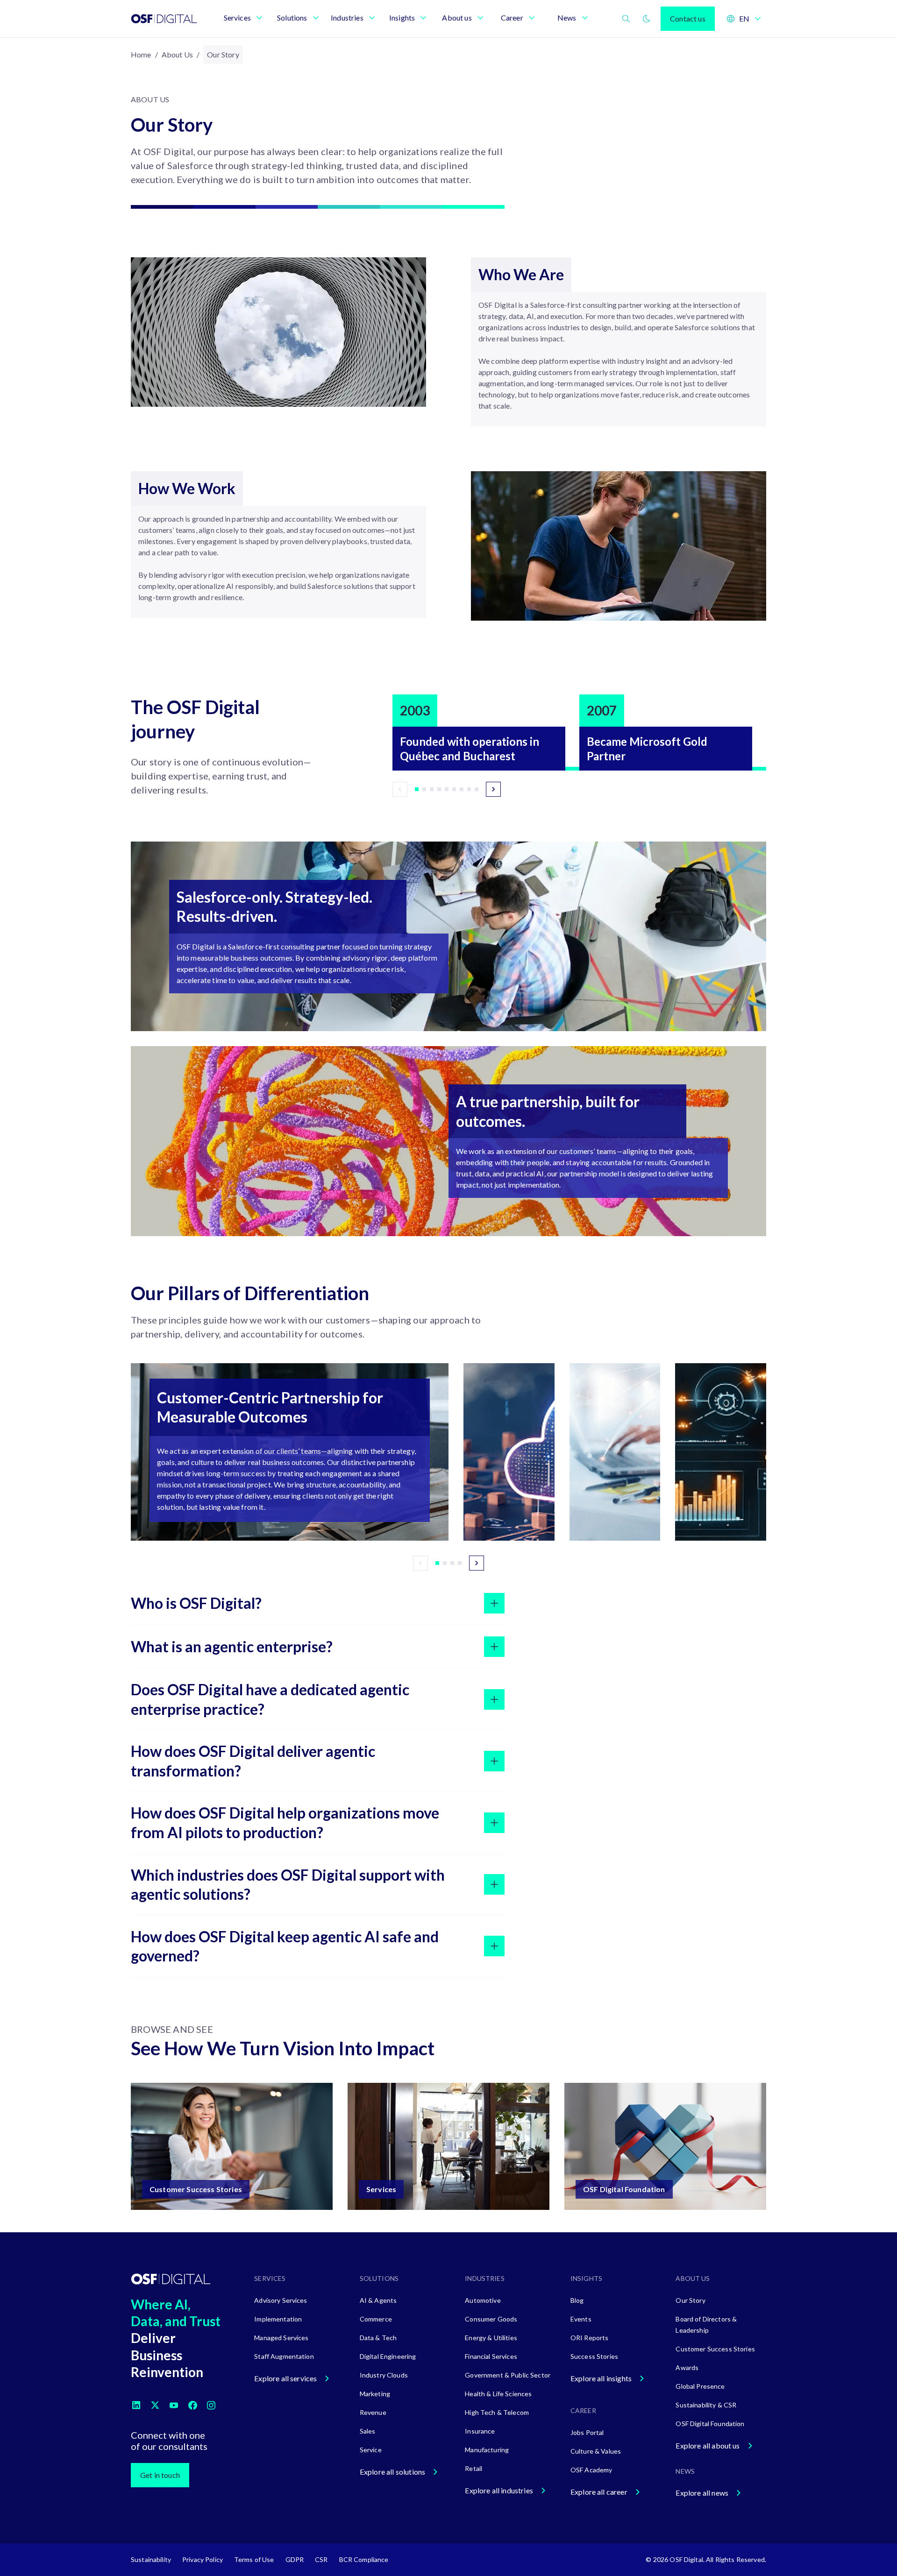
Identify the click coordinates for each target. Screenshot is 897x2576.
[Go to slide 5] (447, 789)
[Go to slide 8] (469, 789)
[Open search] (626, 19)
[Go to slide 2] (424, 789)
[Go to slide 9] (477, 789)
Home (141, 54)
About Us (177, 54)
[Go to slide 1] (417, 789)
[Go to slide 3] (432, 789)
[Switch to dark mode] (647, 19)
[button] (290, 1452)
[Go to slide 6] (454, 789)
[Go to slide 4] (439, 789)
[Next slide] (493, 789)
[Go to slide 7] (462, 789)
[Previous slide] (400, 789)
